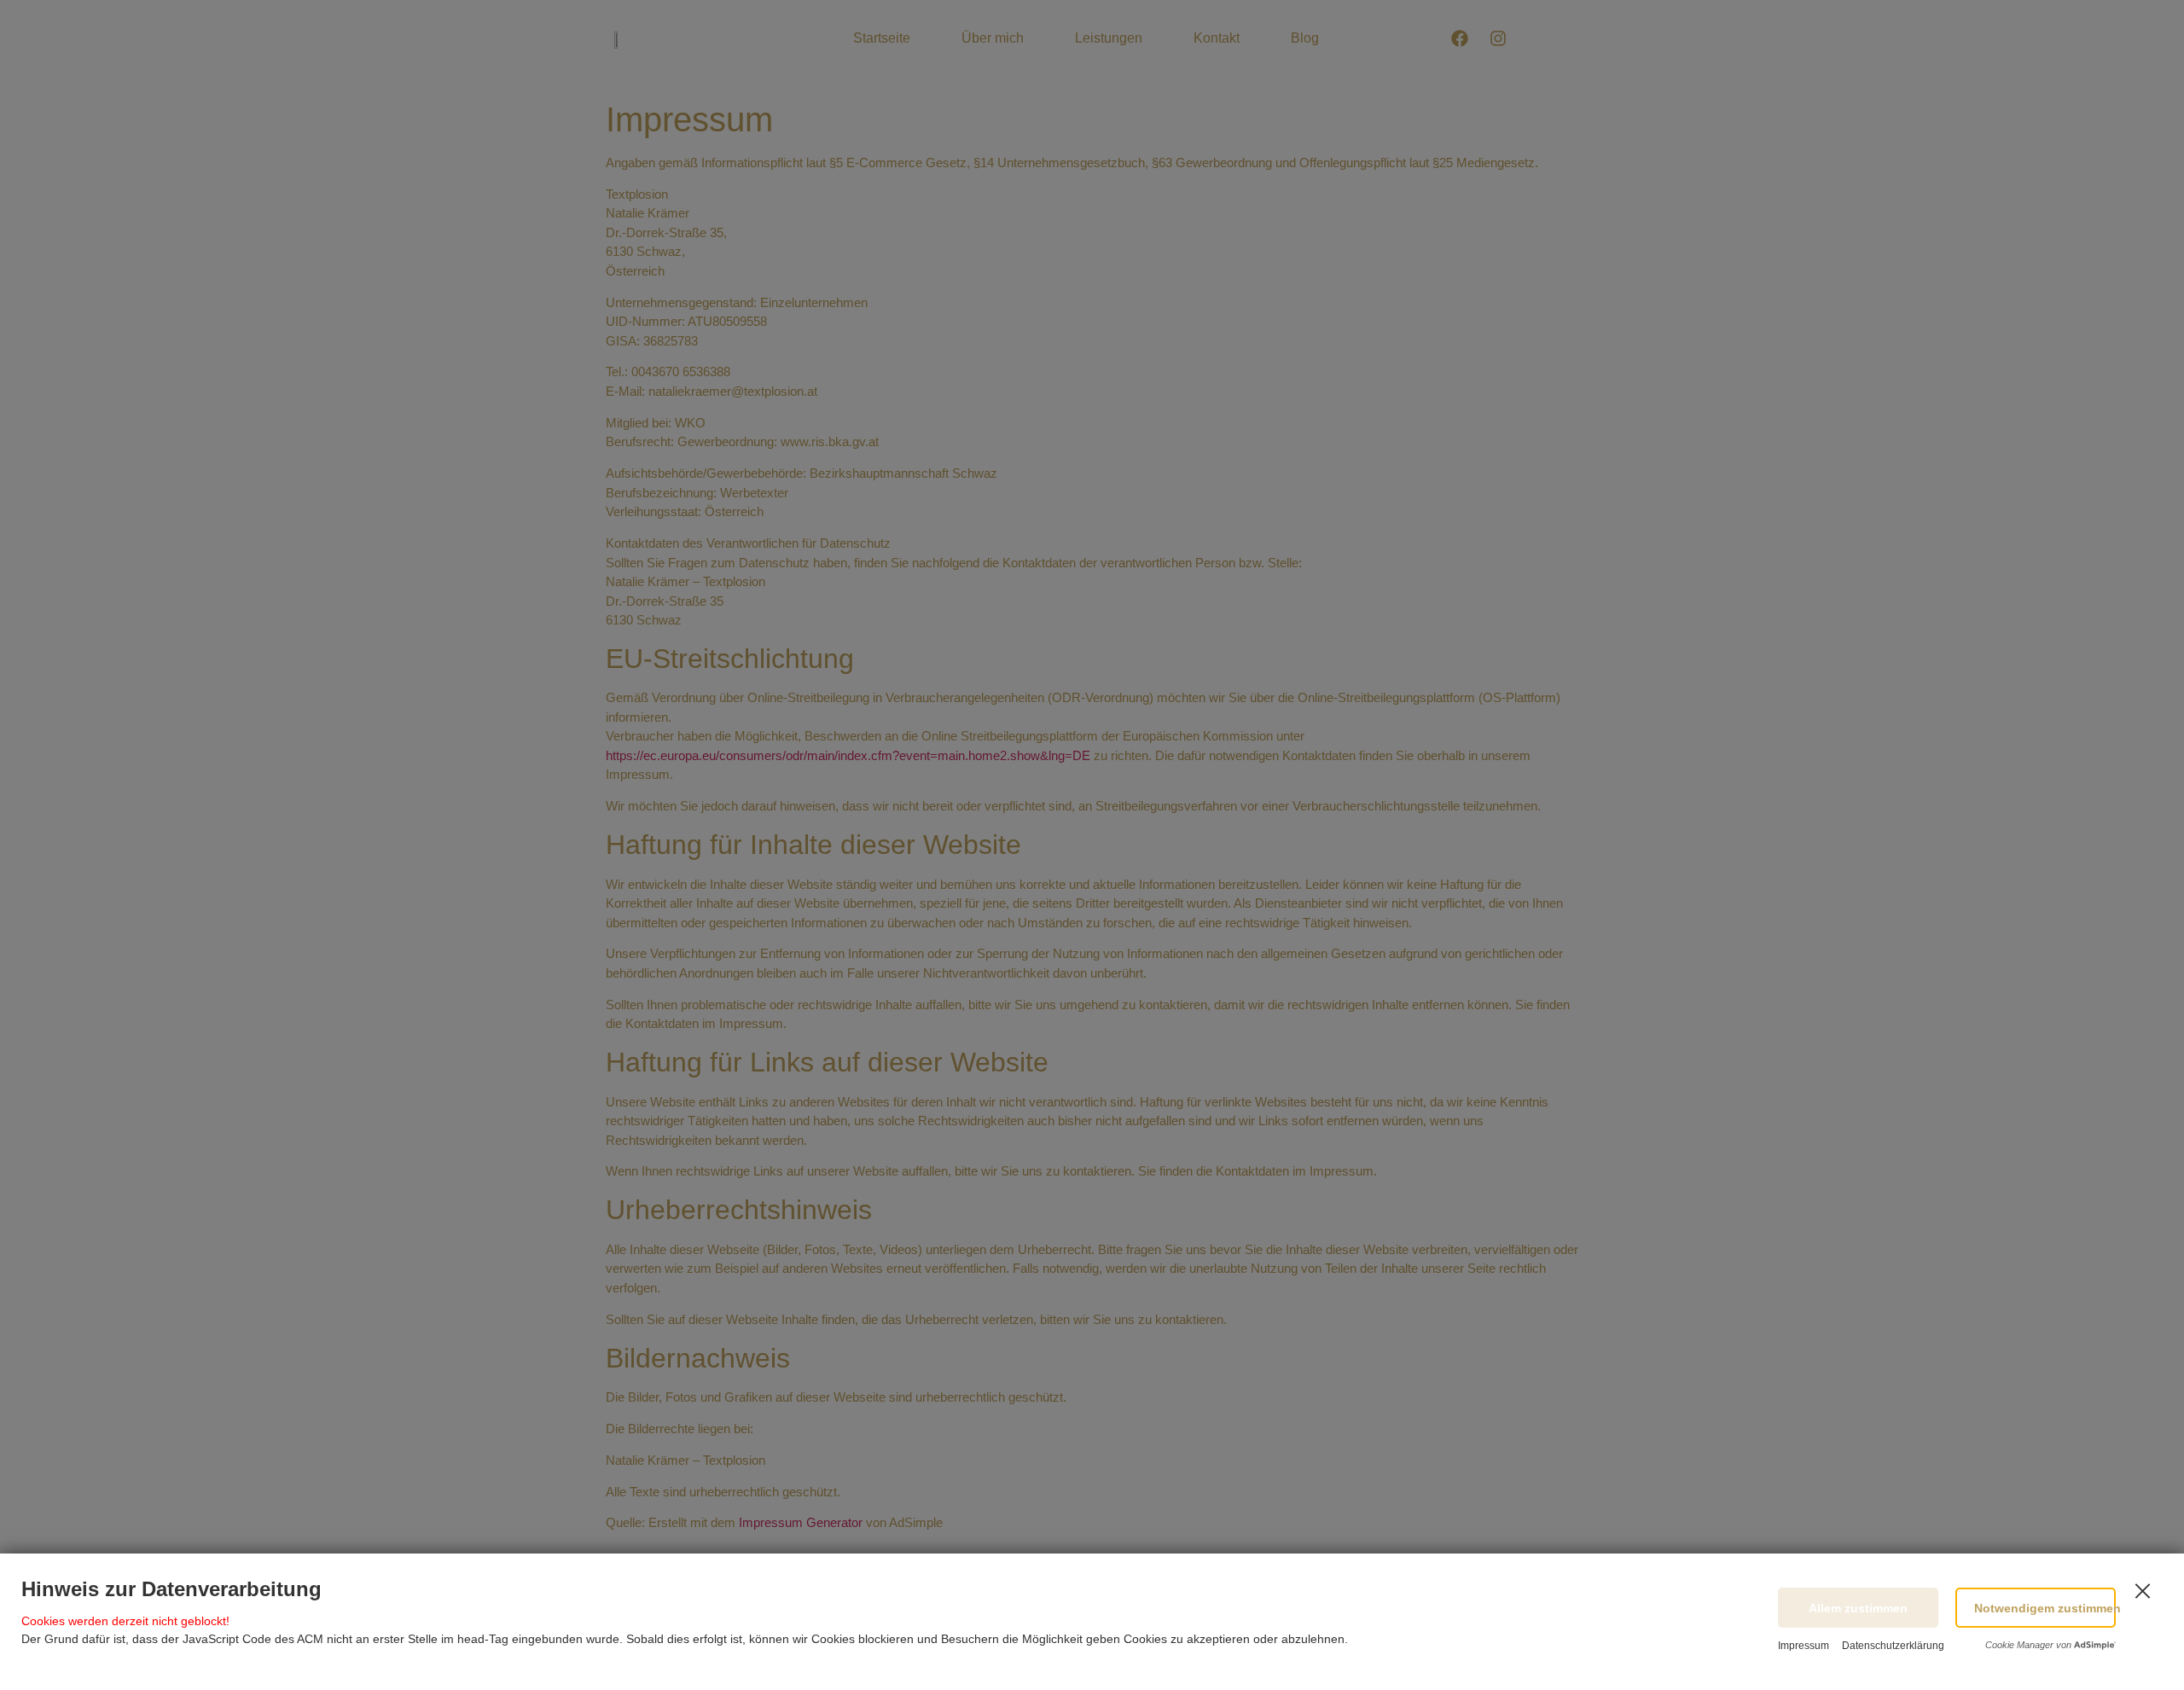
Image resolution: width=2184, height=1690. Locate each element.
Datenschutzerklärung (1893, 1646)
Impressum (1804, 1646)
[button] (2036, 1608)
